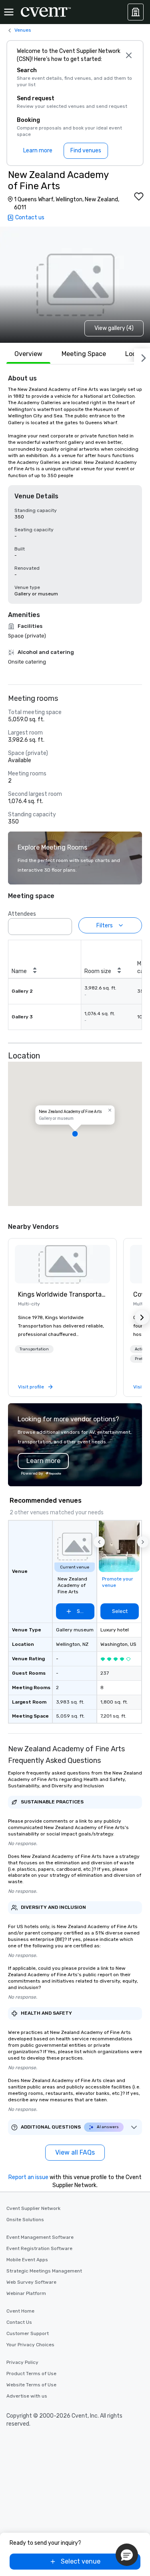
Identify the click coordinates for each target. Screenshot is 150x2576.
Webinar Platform (26, 2293)
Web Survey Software (31, 2282)
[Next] (142, 356)
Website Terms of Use (31, 2385)
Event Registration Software (39, 2248)
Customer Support (28, 2333)
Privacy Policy (22, 2362)
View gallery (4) (114, 328)
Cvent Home (20, 2311)
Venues (23, 30)
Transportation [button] (34, 1349)
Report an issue (28, 2177)
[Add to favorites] (139, 196)
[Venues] (136, 12)
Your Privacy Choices (30, 2345)
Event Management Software (40, 2237)
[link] (62, 1264)
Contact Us (19, 2322)
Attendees (22, 914)
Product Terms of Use (31, 2374)
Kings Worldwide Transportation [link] (62, 1294)
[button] (64, 924)
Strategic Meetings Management (44, 2271)
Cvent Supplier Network (33, 2208)
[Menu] (9, 12)
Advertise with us (27, 2396)
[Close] (129, 55)
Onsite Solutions (25, 2220)
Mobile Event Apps (27, 2260)
